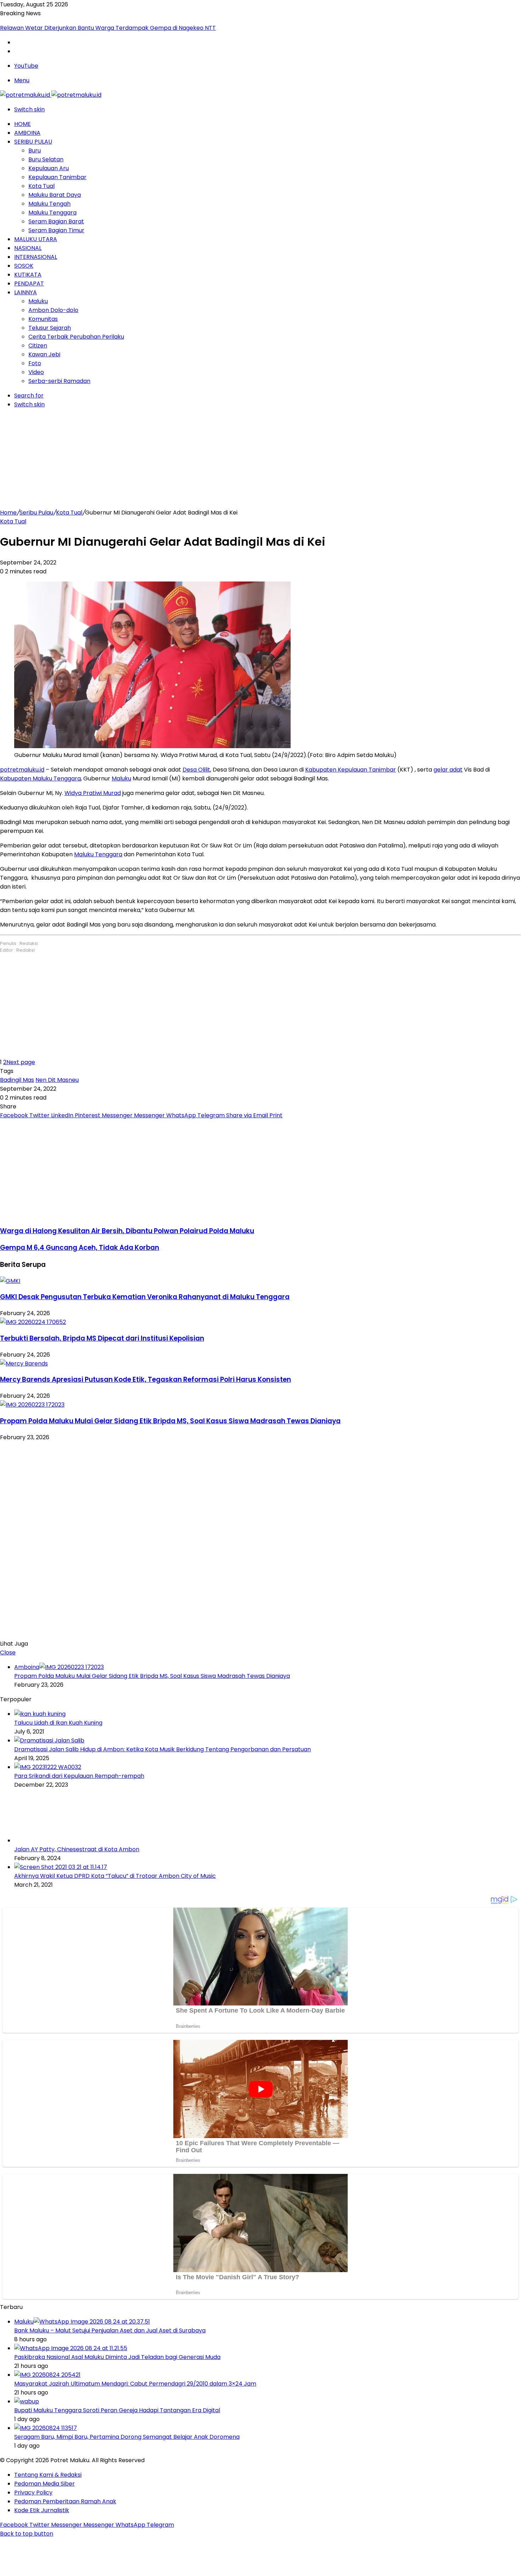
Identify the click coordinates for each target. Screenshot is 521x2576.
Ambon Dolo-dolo (53, 310)
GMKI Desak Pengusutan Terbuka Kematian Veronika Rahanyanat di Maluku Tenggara (145, 1297)
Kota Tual (41, 186)
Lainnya (26, 292)
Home (23, 124)
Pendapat (29, 283)
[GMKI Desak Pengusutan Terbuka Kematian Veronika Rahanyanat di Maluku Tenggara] (10, 1281)
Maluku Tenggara (52, 213)
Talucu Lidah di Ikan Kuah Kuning (58, 1723)
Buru (35, 151)
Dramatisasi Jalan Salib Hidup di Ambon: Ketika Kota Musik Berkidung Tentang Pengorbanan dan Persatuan (163, 1749)
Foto (35, 363)
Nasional (28, 248)
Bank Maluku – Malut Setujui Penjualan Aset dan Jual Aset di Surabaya (110, 2330)
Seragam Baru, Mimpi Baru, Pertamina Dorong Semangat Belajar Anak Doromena (127, 2437)
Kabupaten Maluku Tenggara (40, 778)
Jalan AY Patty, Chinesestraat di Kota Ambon (77, 1849)
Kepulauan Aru (49, 168)
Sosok (24, 266)
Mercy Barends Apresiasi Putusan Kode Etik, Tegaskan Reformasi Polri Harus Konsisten (145, 1379)
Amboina (27, 133)
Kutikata (28, 275)
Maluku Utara (36, 239)
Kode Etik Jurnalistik (42, 2510)
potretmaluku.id (22, 770)
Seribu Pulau (33, 142)
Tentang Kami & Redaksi (48, 2475)
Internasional (36, 257)
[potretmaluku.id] (51, 95)
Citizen (38, 346)
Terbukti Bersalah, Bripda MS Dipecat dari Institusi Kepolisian (102, 1338)
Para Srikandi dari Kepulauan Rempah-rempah (79, 1776)
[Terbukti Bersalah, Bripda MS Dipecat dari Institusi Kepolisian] (33, 1322)
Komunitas (43, 319)
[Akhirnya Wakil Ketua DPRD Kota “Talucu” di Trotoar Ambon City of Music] (61, 1867)
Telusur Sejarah (50, 328)
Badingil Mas (17, 1080)
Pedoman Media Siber (44, 2484)
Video (36, 372)
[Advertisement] (260, 458)
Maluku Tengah (49, 204)
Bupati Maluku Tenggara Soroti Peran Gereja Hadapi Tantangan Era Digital (117, 2410)
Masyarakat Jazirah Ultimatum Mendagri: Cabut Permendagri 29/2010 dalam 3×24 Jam (135, 2384)
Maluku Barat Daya (55, 195)
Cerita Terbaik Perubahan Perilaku (76, 337)
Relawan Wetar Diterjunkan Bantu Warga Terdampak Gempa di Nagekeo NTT (108, 28)
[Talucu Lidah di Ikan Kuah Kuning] (40, 1714)
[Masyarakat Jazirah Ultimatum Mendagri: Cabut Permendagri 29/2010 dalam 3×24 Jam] (47, 2375)
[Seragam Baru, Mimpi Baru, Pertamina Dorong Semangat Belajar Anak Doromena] (46, 2428)
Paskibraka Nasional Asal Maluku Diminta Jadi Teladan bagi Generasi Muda (117, 2357)
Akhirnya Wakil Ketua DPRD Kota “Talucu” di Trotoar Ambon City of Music (115, 1876)
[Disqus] (260, 1539)
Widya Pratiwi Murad (93, 793)
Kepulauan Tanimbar (57, 177)
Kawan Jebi (44, 354)
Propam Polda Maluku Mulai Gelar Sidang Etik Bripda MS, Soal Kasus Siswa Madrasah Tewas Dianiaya (170, 1421)
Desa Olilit (196, 770)
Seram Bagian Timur (56, 230)
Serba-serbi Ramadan (59, 381)
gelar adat (448, 770)
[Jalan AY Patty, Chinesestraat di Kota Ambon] (53, 1840)
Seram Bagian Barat (56, 221)
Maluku (38, 301)
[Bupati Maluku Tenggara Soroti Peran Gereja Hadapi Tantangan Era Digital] (27, 2401)
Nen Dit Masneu (57, 1080)
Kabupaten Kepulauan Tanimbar (351, 770)
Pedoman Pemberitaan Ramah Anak (65, 2501)
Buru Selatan (46, 159)
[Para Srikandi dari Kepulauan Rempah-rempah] (48, 1767)
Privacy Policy (33, 2492)
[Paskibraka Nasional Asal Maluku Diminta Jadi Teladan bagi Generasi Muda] (71, 2348)
